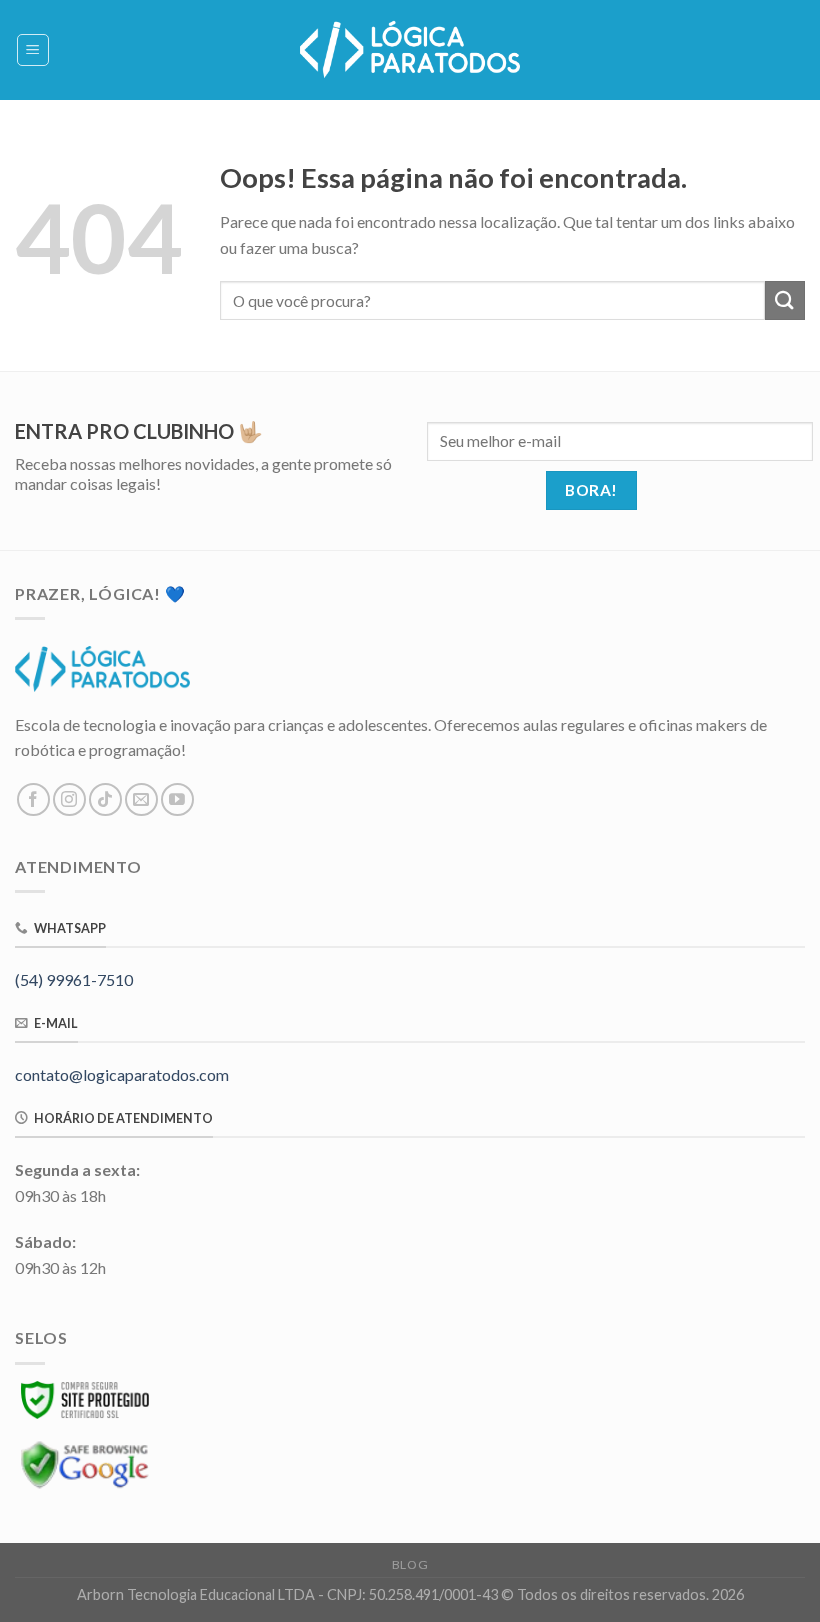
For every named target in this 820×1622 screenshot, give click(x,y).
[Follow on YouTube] (177, 799)
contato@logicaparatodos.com (122, 1074)
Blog (410, 1564)
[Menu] (33, 50)
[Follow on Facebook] (33, 799)
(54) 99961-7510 (74, 979)
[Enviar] (785, 300)
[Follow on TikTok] (105, 799)
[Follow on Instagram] (69, 799)
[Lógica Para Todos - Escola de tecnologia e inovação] (410, 50)
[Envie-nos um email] (141, 799)
